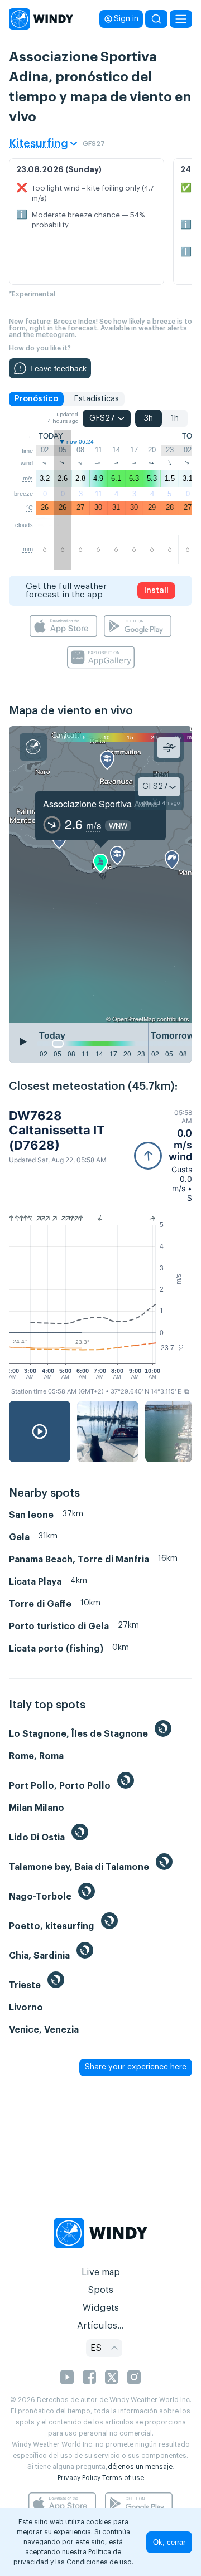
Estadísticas (96, 399)
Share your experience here (136, 2067)
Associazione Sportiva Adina (100, 804)
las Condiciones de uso (94, 2562)
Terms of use (123, 2478)
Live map (101, 2272)
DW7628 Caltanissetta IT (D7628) (57, 1130)
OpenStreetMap (134, 1019)
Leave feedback (58, 368)
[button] (163, 1155)
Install (156, 591)
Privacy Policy (79, 2478)
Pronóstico (36, 399)
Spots (100, 2290)
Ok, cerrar (169, 2542)
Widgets (101, 2308)
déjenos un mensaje (140, 2467)
